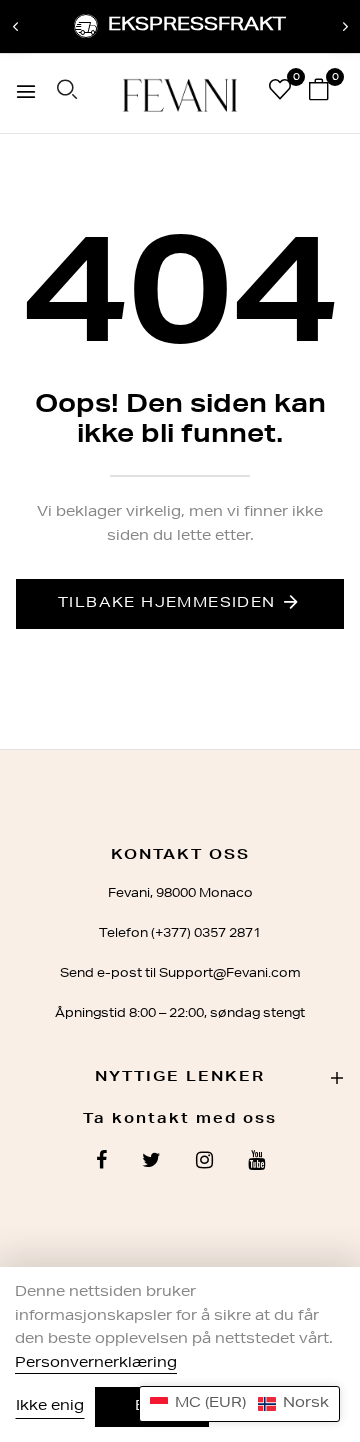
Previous (15, 27)
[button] (239, 1404)
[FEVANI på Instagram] (204, 1163)
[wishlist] (280, 94)
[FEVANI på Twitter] (151, 1163)
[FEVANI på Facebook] (101, 1163)
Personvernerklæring (96, 1364)
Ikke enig (50, 1407)
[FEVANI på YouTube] (256, 1163)
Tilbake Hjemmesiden (167, 604)
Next (345, 27)
